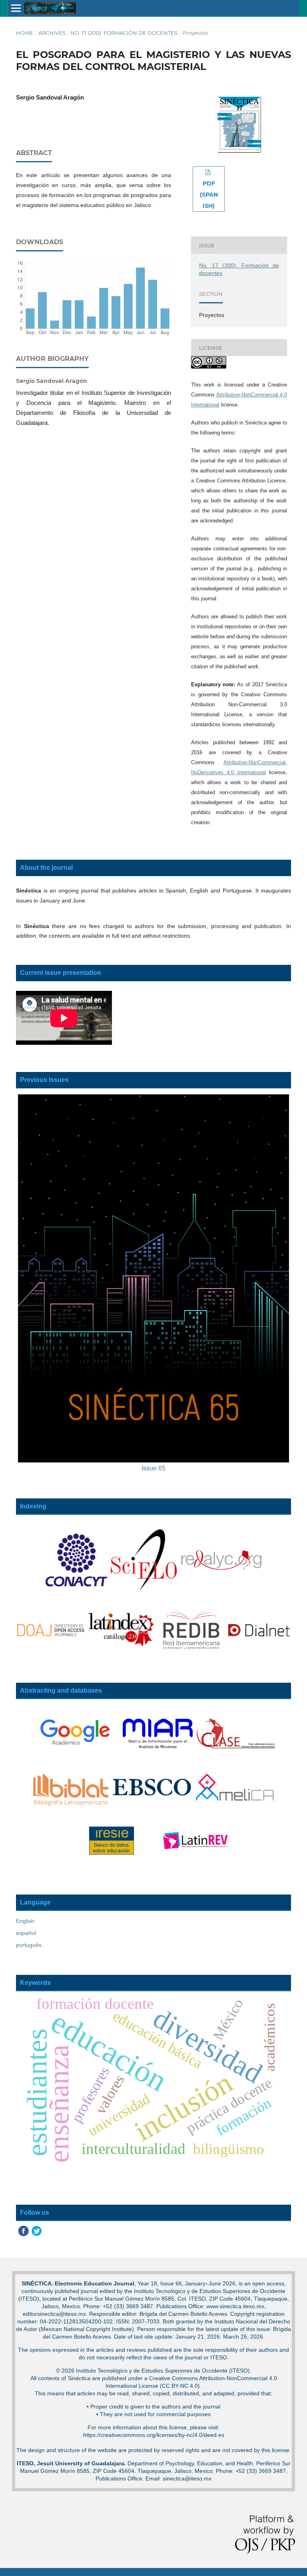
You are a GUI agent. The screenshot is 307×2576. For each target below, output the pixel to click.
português (29, 1945)
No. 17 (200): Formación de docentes (124, 33)
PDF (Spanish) (209, 195)
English (25, 1921)
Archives (52, 33)
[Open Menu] (16, 8)
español (26, 1933)
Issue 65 (153, 1468)
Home (25, 33)
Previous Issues (44, 1080)
